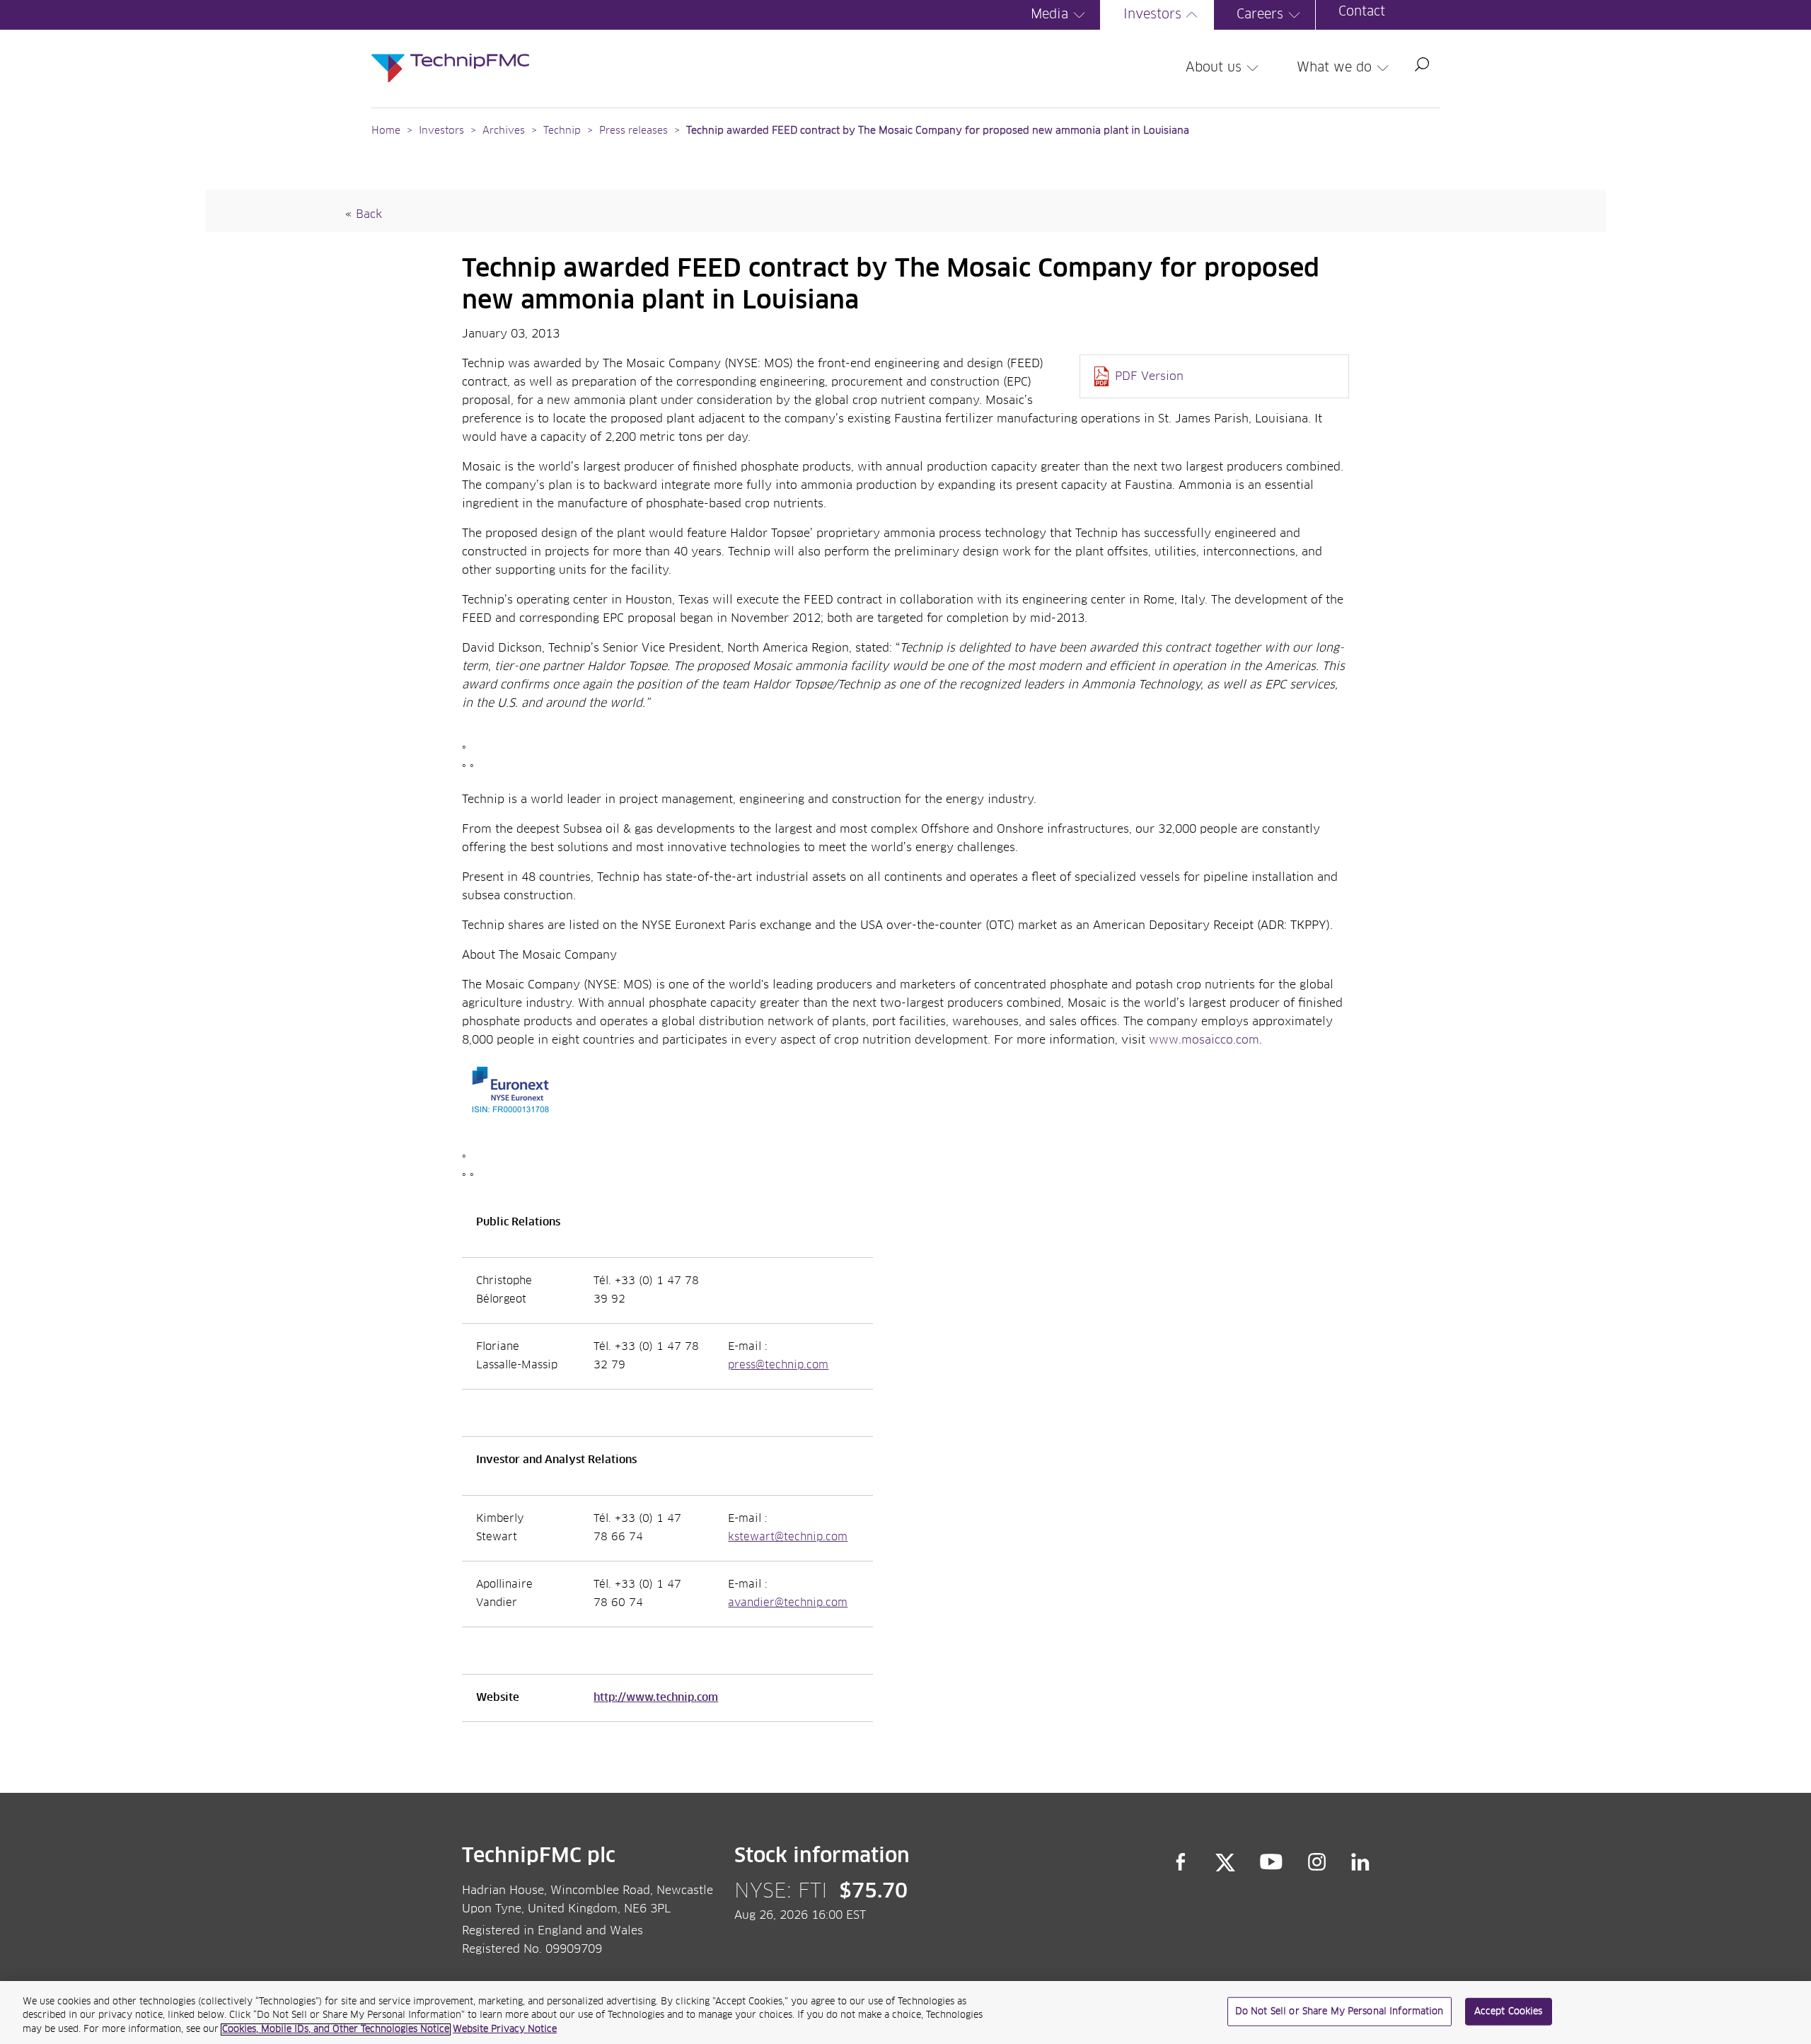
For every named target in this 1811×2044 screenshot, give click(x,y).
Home (386, 131)
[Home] (450, 54)
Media (1049, 15)
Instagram (1317, 1862)
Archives (504, 131)
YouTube (1272, 1862)
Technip (562, 131)
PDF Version (1149, 376)
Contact (1362, 12)
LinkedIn (1361, 1862)
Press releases (633, 131)
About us (1214, 68)
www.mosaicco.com (1204, 1040)
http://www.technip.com (656, 1698)
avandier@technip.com (788, 1603)
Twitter (1225, 1862)
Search (1422, 64)
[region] (905, 2013)
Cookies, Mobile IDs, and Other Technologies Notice (336, 2029)
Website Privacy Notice (505, 2029)
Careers (1260, 15)
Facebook (1181, 1862)
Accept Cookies (1509, 2011)
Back (369, 214)
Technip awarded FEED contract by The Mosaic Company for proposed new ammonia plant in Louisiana (938, 131)
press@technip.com (778, 1365)
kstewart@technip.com (788, 1537)
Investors (1152, 15)
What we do (1334, 68)
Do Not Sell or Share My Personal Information (1340, 2011)
